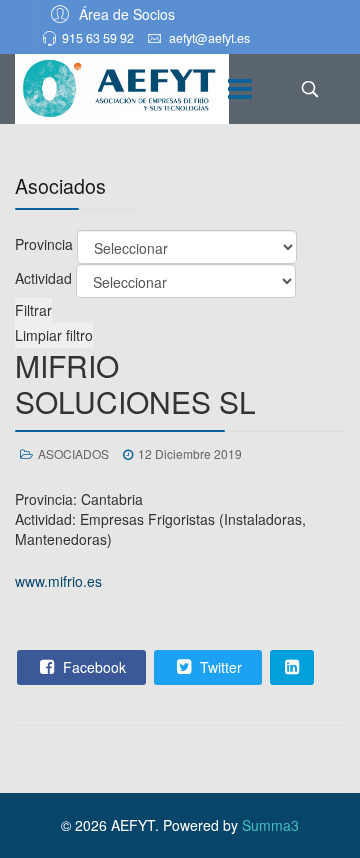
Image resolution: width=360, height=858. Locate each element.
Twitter (219, 667)
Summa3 (270, 825)
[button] (110, 13)
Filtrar (33, 310)
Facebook (92, 667)
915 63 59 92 (98, 38)
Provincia (44, 244)
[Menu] (240, 89)
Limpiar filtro (54, 335)
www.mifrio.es (58, 581)
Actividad (43, 278)
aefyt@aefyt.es (209, 38)
